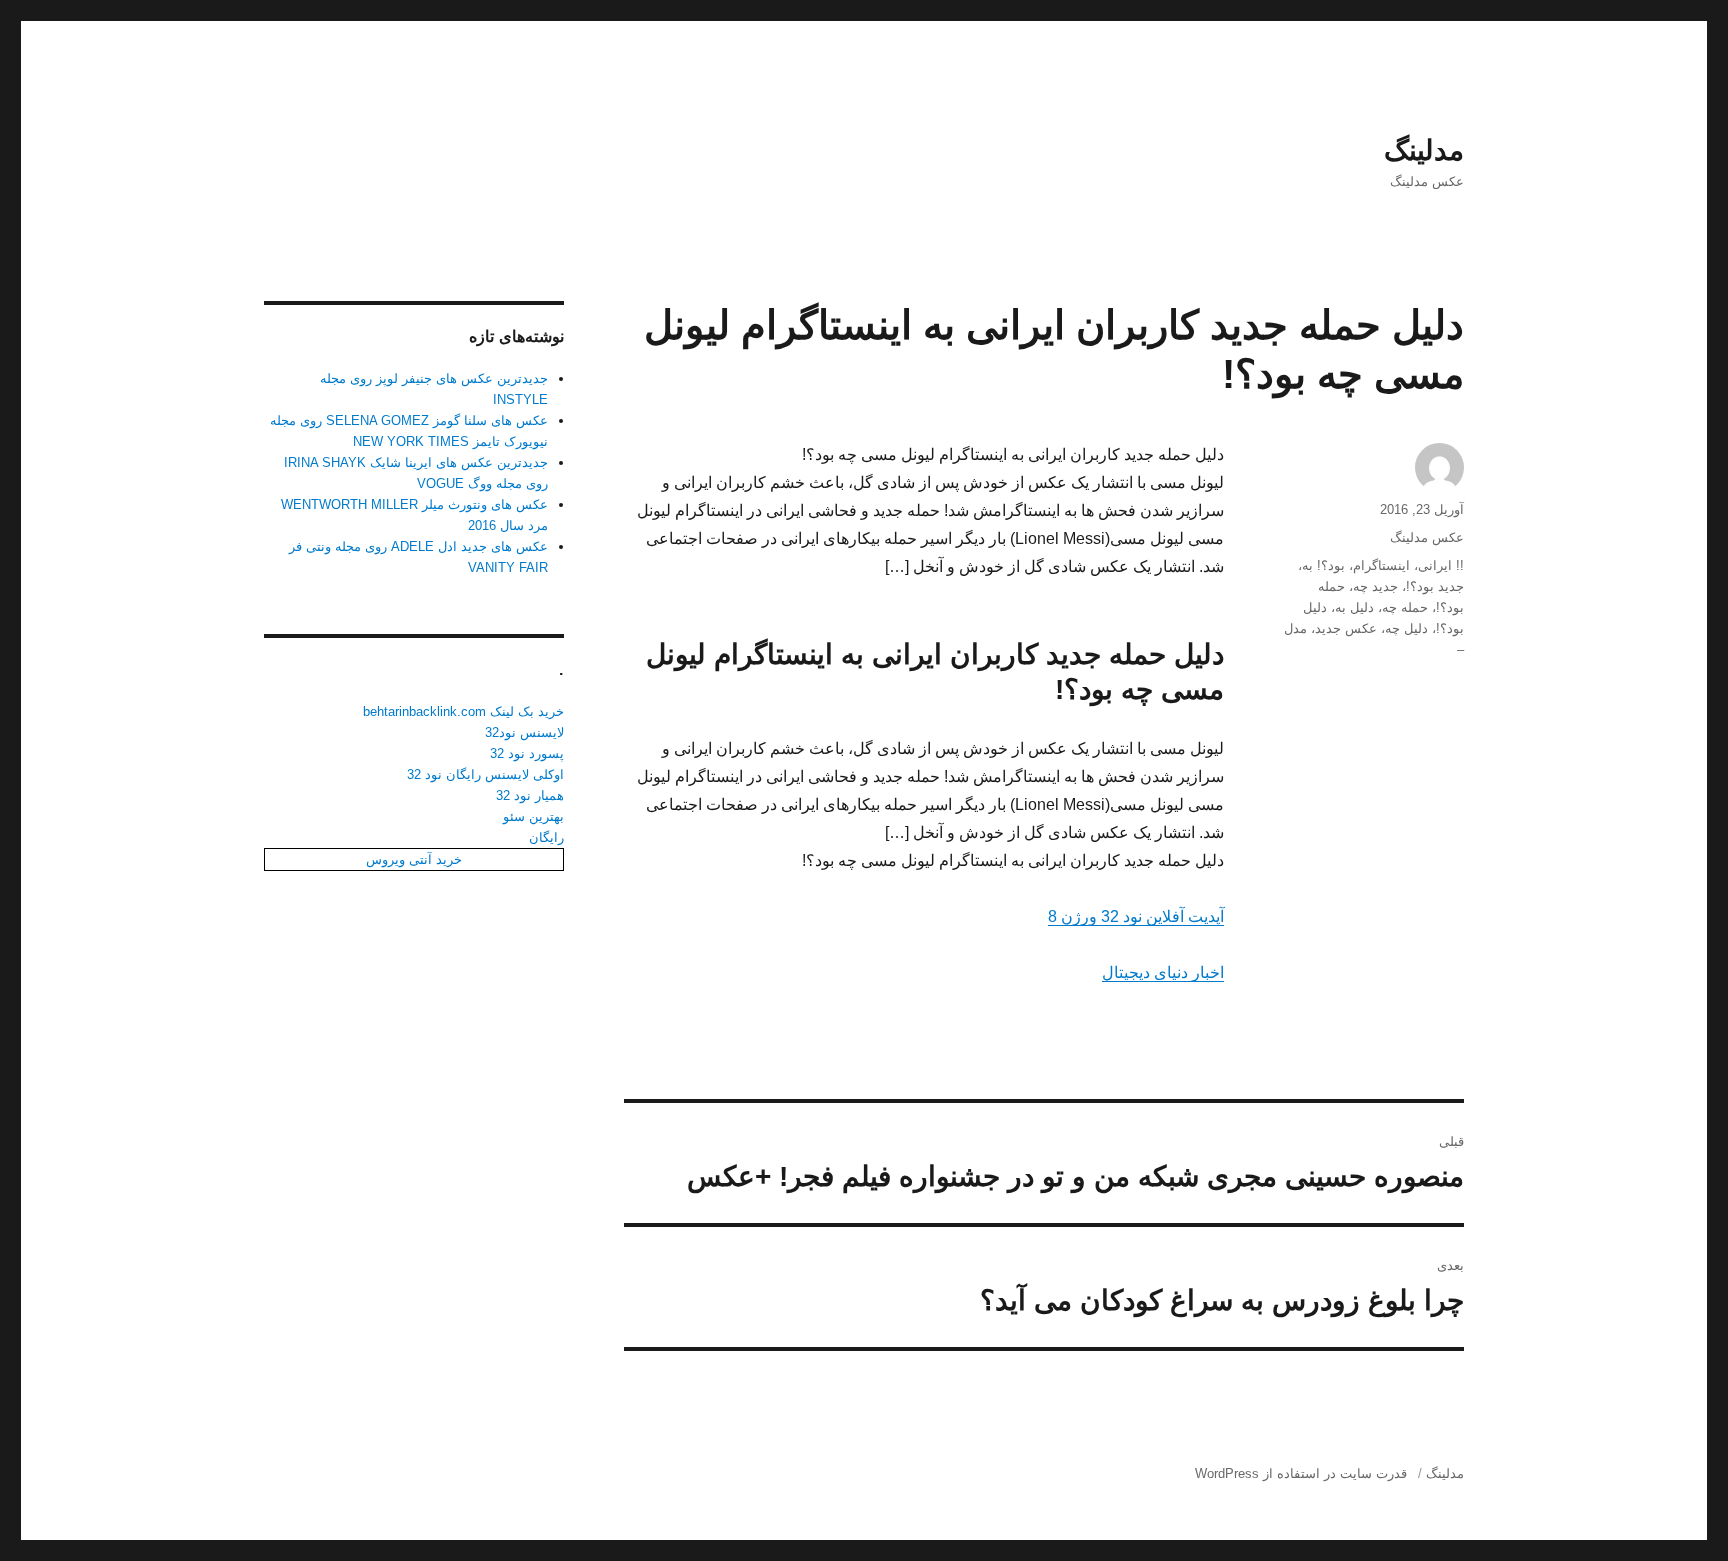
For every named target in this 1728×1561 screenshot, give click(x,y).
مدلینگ (1424, 150)
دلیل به (1354, 607)
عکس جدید (1346, 628)
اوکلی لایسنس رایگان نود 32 (485, 774)
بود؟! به (1323, 565)
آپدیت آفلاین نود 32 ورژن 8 (1136, 916)
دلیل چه (1406, 628)
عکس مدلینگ (1427, 537)
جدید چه (1375, 586)
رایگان (546, 837)
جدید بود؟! (1435, 586)
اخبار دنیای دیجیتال (1163, 972)
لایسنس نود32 (524, 732)
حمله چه (1405, 607)
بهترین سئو (533, 816)
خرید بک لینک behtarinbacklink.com (463, 711)
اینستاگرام (1381, 565)
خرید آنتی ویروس (414, 859)
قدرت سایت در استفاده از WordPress (1301, 1473)
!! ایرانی (1441, 565)
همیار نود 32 (530, 795)
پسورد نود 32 (527, 753)
